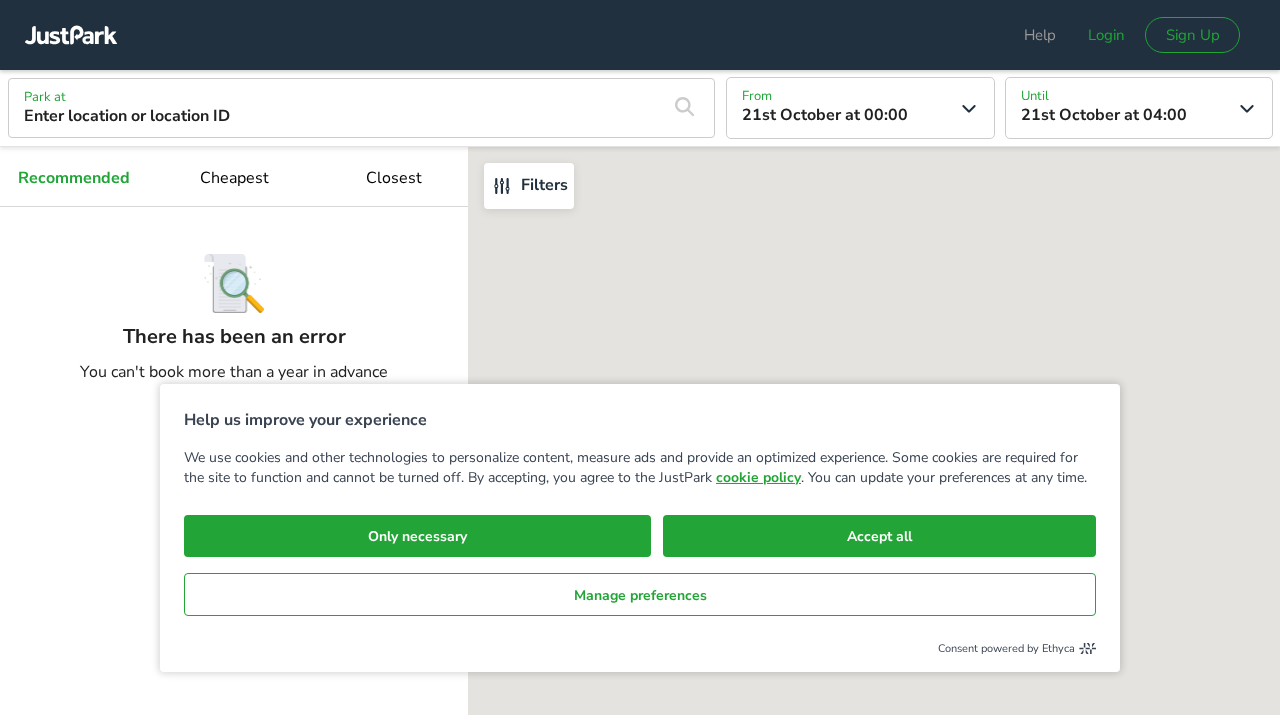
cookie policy (758, 477)
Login (1106, 35)
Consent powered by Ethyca (1006, 648)
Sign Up (1193, 35)
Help (1040, 35)
